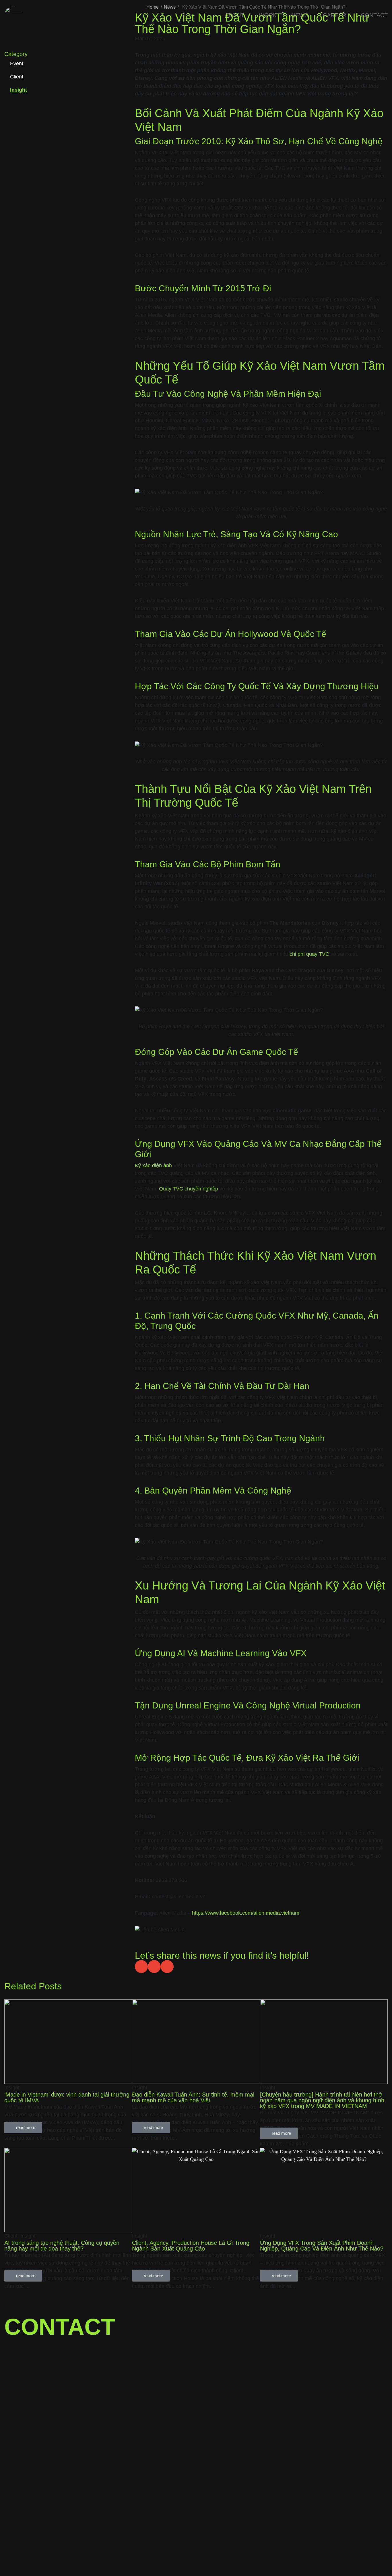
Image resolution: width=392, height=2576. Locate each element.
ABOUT (234, 15)
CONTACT (374, 15)
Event (17, 63)
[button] (141, 1967)
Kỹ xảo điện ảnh (153, 1165)
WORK (268, 15)
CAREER (334, 15)
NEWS (300, 15)
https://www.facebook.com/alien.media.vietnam (246, 1913)
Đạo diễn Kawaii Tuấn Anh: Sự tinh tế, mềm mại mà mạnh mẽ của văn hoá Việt (193, 2097)
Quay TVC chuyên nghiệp (189, 1189)
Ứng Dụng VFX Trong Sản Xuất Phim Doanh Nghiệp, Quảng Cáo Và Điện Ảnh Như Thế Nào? (322, 2246)
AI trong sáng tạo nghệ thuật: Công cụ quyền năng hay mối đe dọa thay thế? (62, 2246)
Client (17, 77)
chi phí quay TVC (309, 954)
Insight (19, 90)
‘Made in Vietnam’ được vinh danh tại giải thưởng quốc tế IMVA (67, 2097)
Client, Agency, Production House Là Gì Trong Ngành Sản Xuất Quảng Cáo (191, 2246)
